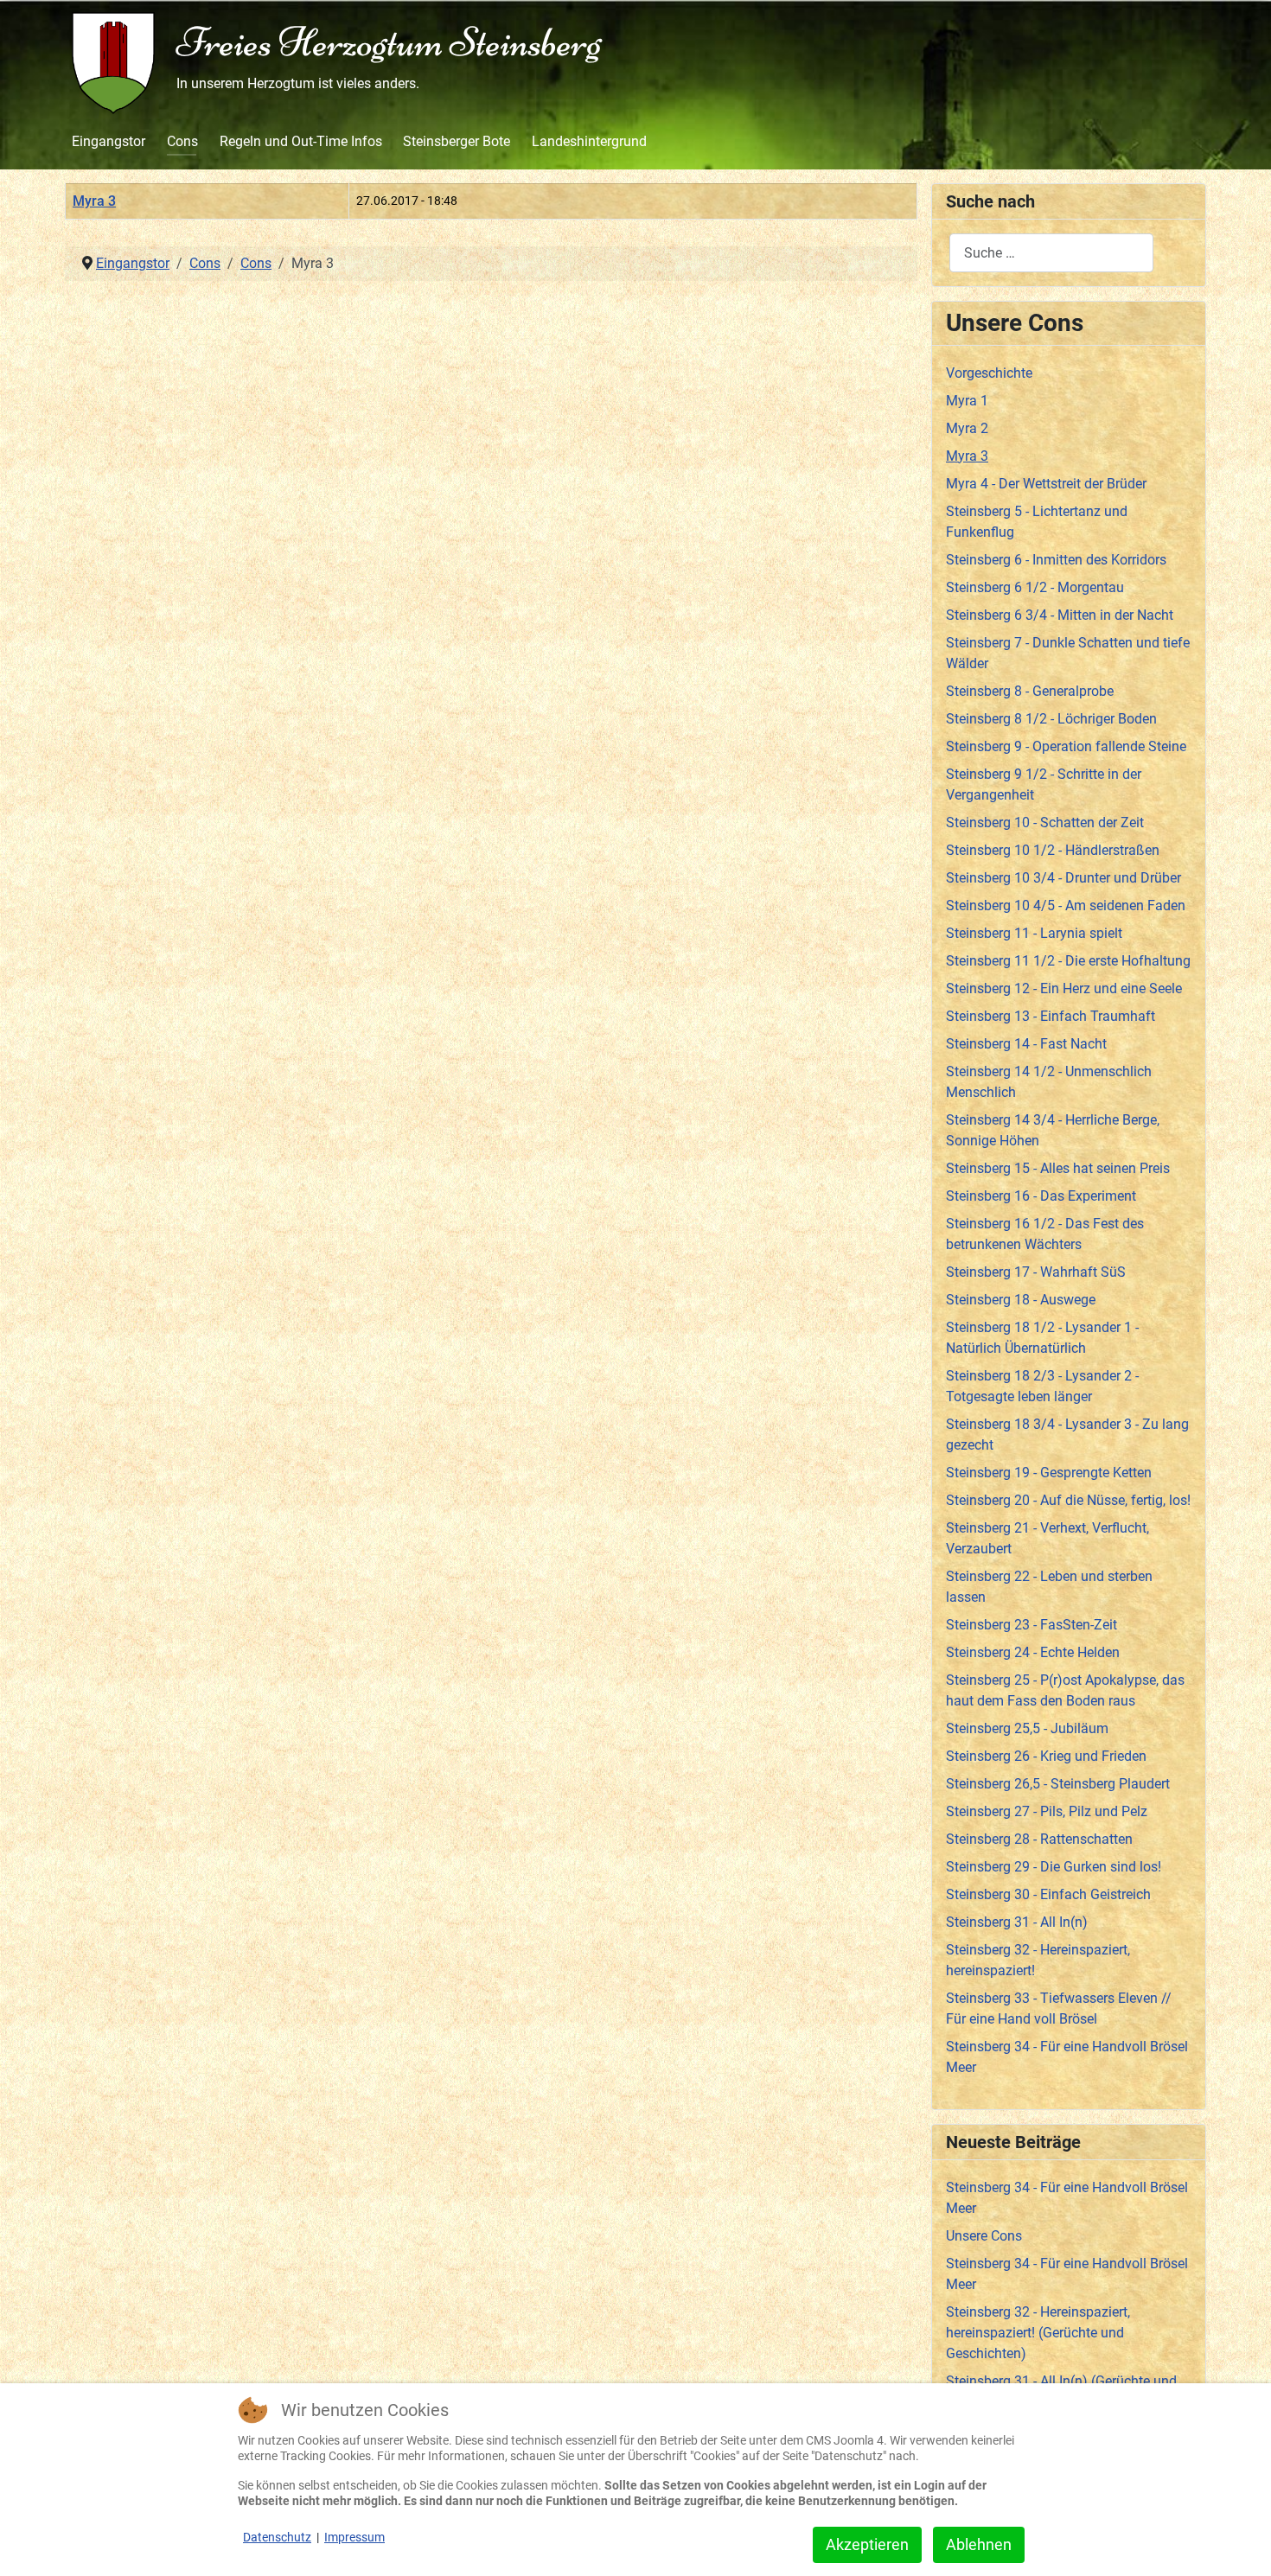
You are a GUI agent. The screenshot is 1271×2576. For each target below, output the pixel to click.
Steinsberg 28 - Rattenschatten (1039, 1839)
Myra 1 (967, 401)
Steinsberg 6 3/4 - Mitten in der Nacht (1060, 615)
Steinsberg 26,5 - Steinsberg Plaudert (1058, 1784)
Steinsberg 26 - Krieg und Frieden (1046, 1756)
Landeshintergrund (589, 141)
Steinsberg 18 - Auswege (1021, 1300)
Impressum (354, 2537)
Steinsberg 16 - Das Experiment (1041, 1196)
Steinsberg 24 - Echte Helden (1033, 1652)
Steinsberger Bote (457, 141)
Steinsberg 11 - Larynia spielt (1034, 933)
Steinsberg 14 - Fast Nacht (1026, 1044)
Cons (182, 141)
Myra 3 (94, 201)
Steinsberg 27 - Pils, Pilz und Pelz (1047, 1811)
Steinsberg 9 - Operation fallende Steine (1066, 746)
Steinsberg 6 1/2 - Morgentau (1035, 587)
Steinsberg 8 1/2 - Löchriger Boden (1051, 719)
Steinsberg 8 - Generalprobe (1030, 691)
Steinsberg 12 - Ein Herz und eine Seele (1064, 988)
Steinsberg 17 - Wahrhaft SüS (1036, 1272)
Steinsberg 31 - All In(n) (1017, 1922)
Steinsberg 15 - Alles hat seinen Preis (1058, 1168)
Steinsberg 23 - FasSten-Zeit (1031, 1625)
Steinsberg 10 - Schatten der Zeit (1045, 823)
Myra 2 (967, 428)
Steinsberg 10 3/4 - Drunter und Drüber (1063, 878)
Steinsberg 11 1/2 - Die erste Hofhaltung (1068, 961)
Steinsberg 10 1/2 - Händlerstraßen (1053, 850)
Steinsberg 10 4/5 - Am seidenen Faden (1066, 905)
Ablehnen (979, 2544)
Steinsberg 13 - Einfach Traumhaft (1051, 1016)
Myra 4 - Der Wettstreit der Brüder (1046, 484)
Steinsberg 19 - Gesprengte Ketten (1049, 1473)
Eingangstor (109, 141)
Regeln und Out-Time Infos (301, 141)
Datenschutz (277, 2537)
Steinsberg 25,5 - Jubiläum (1027, 1728)
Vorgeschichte (989, 373)
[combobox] (1051, 253)
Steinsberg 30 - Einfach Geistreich (1048, 1894)
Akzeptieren (867, 2544)
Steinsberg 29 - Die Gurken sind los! (1054, 1867)
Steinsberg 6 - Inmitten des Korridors (1056, 560)
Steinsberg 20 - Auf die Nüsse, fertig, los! (1068, 1500)
